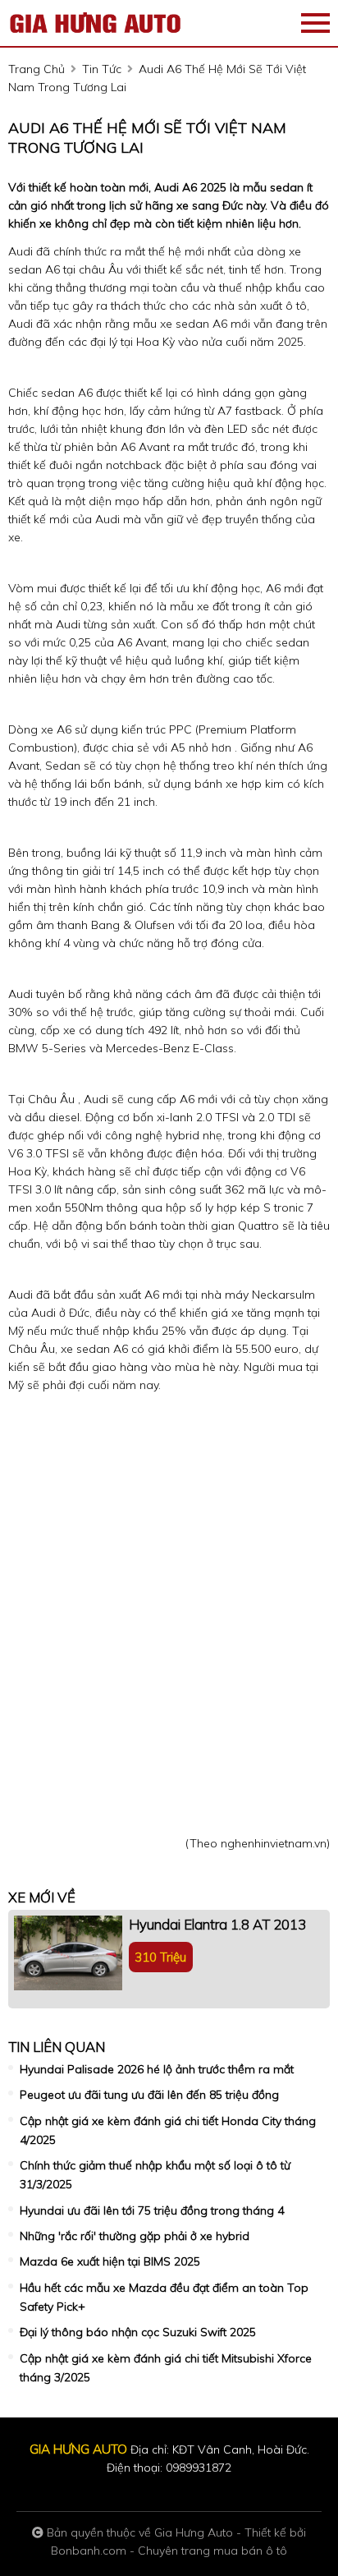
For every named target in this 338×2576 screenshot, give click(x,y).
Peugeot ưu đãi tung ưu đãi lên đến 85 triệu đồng (149, 2095)
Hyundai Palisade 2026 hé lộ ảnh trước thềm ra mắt (157, 2069)
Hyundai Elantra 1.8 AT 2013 (217, 1924)
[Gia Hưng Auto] (98, 23)
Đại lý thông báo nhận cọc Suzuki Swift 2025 (138, 2332)
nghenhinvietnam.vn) (275, 1843)
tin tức (102, 69)
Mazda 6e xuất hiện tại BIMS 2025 (110, 2261)
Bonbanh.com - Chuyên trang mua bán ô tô (169, 2551)
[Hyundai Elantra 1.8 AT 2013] (68, 1953)
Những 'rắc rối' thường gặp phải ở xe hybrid (135, 2236)
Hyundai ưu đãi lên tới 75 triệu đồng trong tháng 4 (152, 2210)
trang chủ (37, 69)
